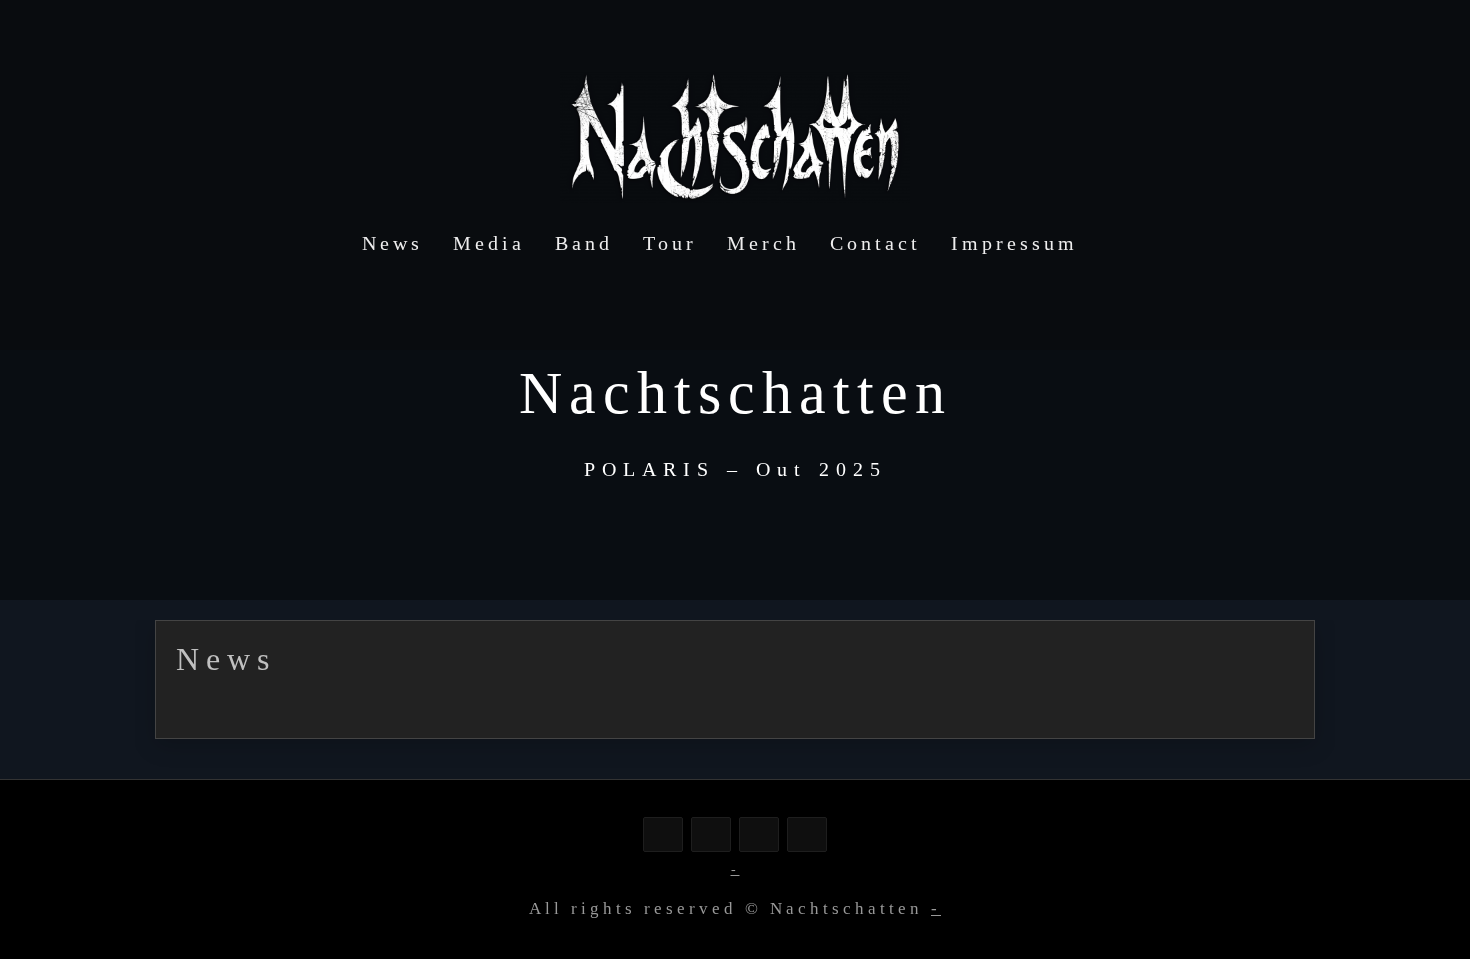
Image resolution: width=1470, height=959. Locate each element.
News (392, 243)
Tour (670, 243)
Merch (763, 243)
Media (489, 243)
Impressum (1014, 243)
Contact (875, 243)
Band (584, 243)
